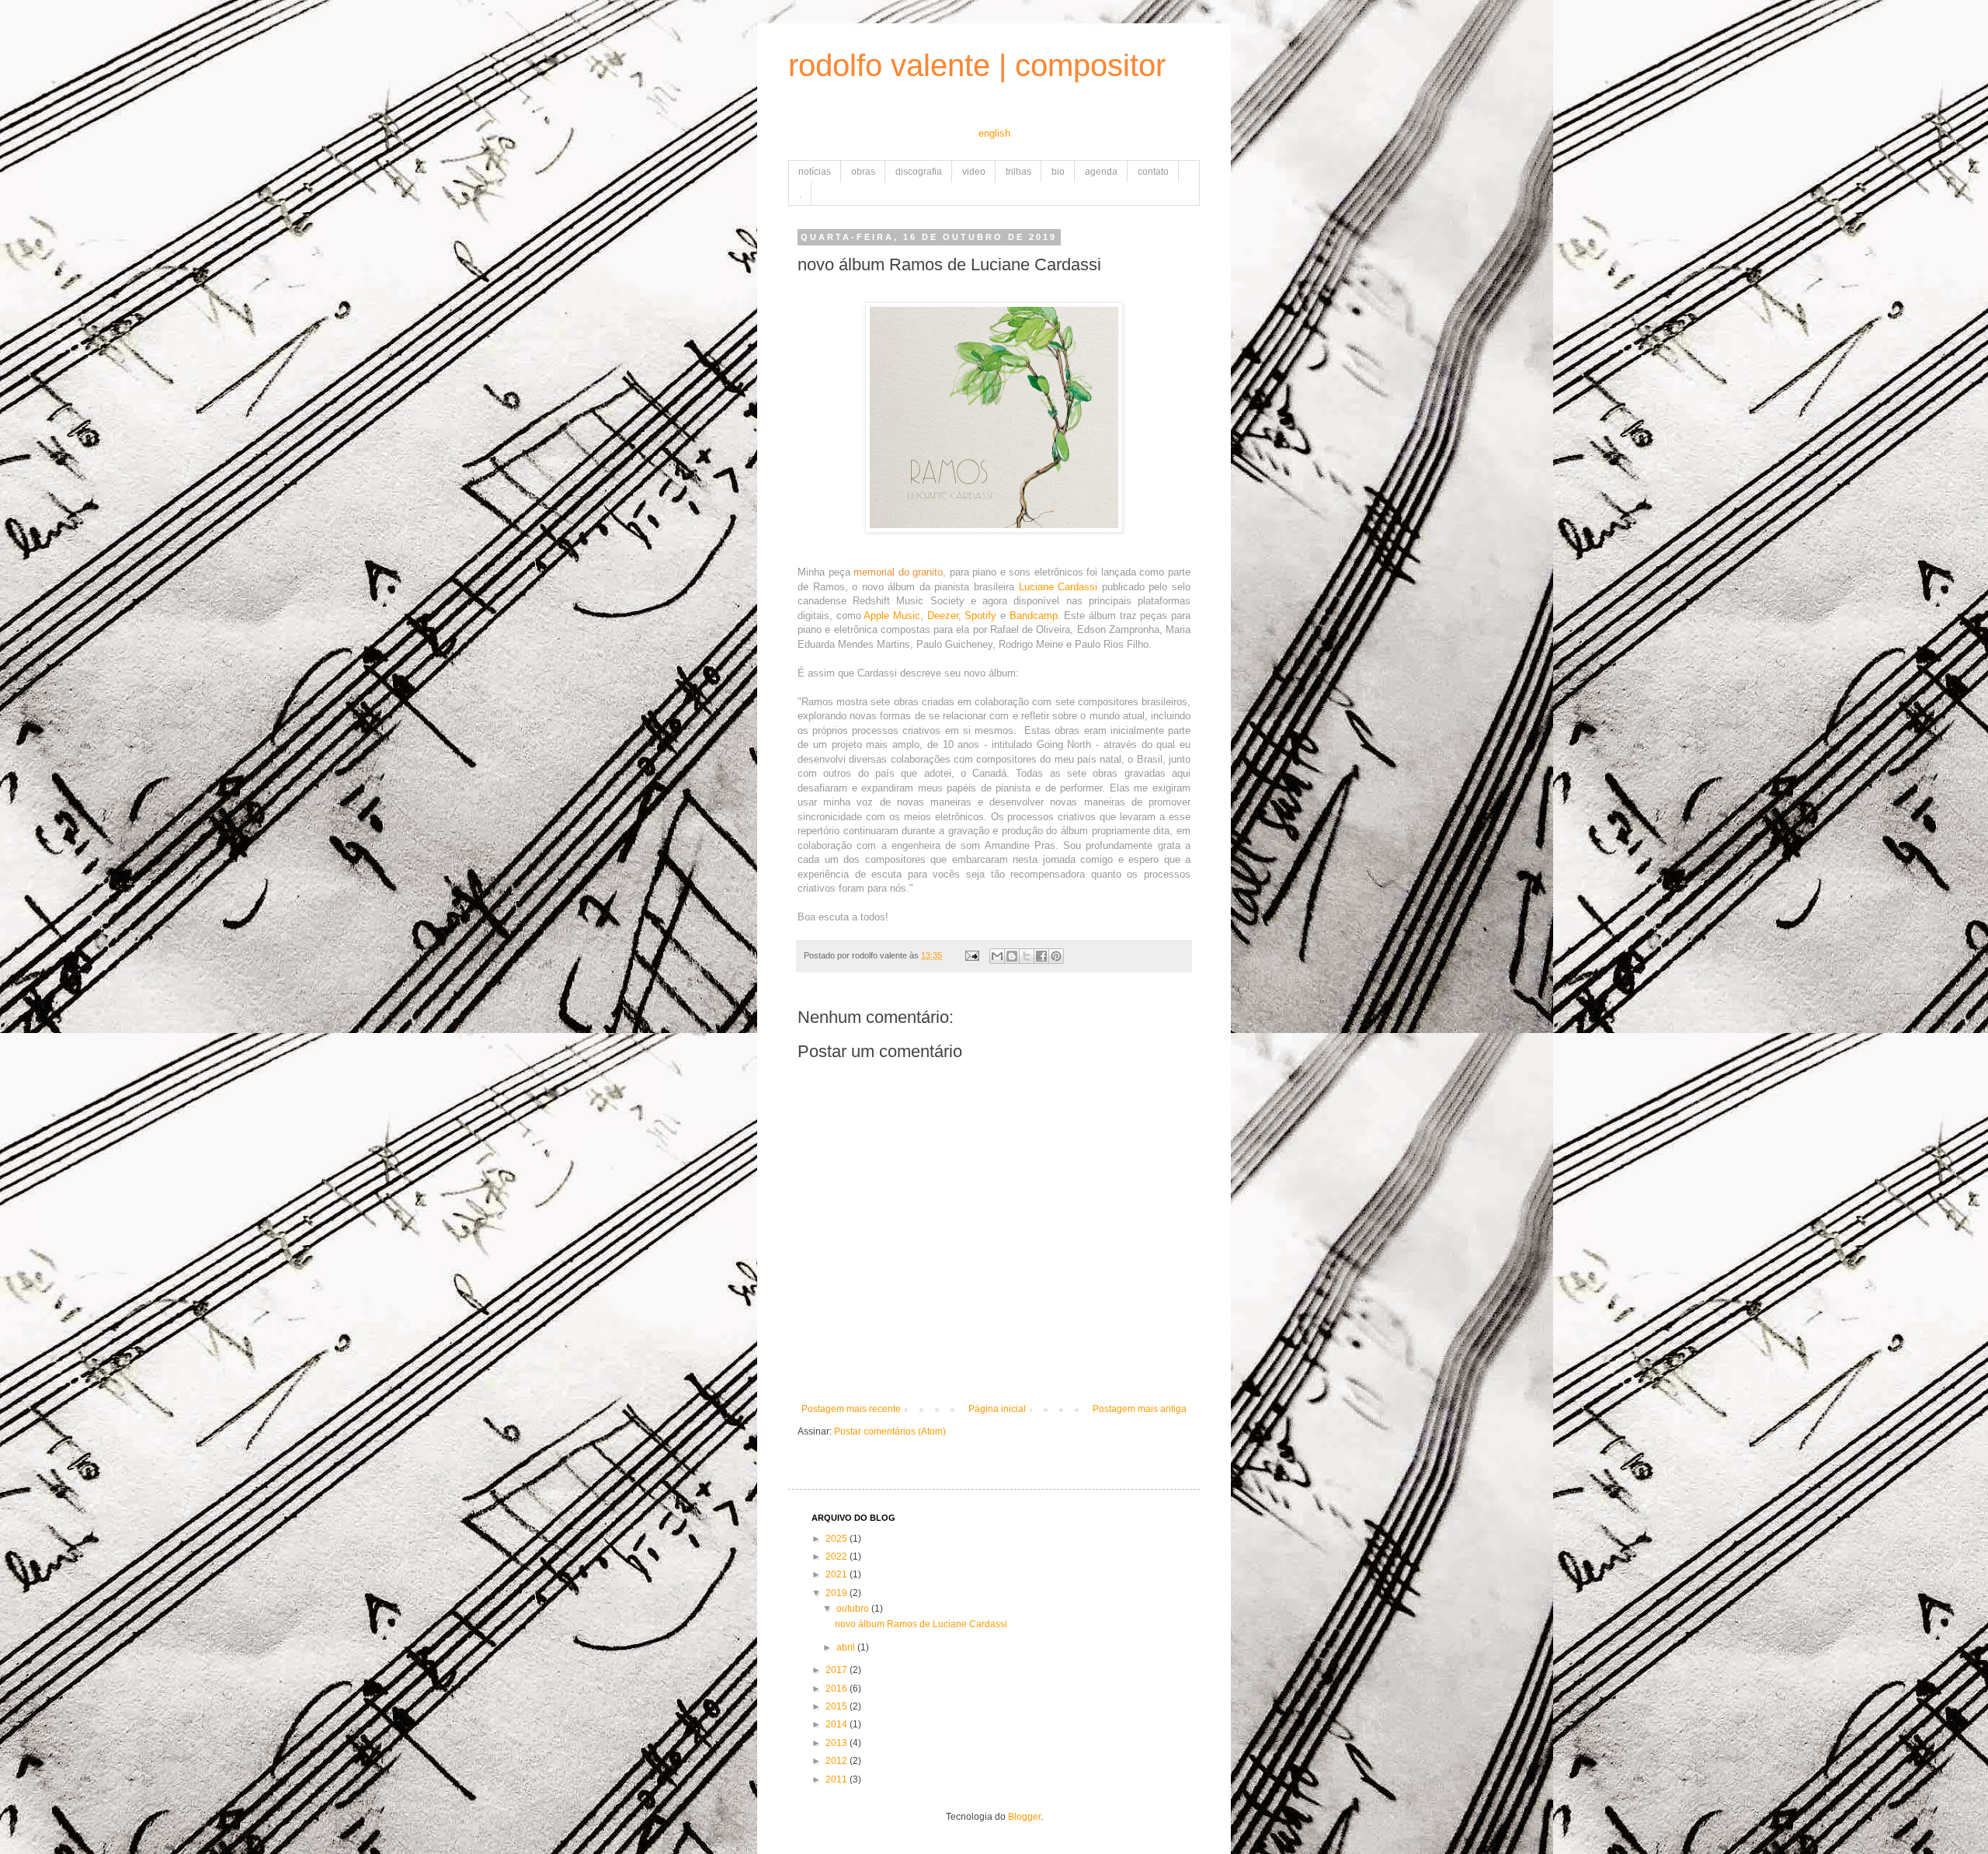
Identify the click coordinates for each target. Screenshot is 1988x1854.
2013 (838, 1743)
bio (1058, 172)
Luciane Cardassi (1058, 587)
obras (863, 172)
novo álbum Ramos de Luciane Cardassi (921, 1624)
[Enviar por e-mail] (997, 956)
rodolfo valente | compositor (977, 65)
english (994, 133)
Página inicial (997, 1409)
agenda (1101, 172)
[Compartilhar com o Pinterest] (1056, 956)
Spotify (980, 616)
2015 (838, 1706)
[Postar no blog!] (1012, 956)
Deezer (943, 616)
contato (1153, 172)
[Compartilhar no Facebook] (1041, 956)
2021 (838, 1574)
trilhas (1018, 172)
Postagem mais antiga (1140, 1409)
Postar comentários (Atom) (890, 1431)
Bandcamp (1034, 616)
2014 (838, 1724)
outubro (854, 1609)
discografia (919, 172)
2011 (838, 1779)
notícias (815, 172)
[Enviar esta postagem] (971, 955)
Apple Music (892, 616)
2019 (838, 1593)
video (974, 172)
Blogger (1024, 1817)
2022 (838, 1557)
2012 (838, 1761)
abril (847, 1647)
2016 (838, 1689)
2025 (838, 1539)
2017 (838, 1670)
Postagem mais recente (851, 1409)
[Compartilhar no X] (1027, 956)
